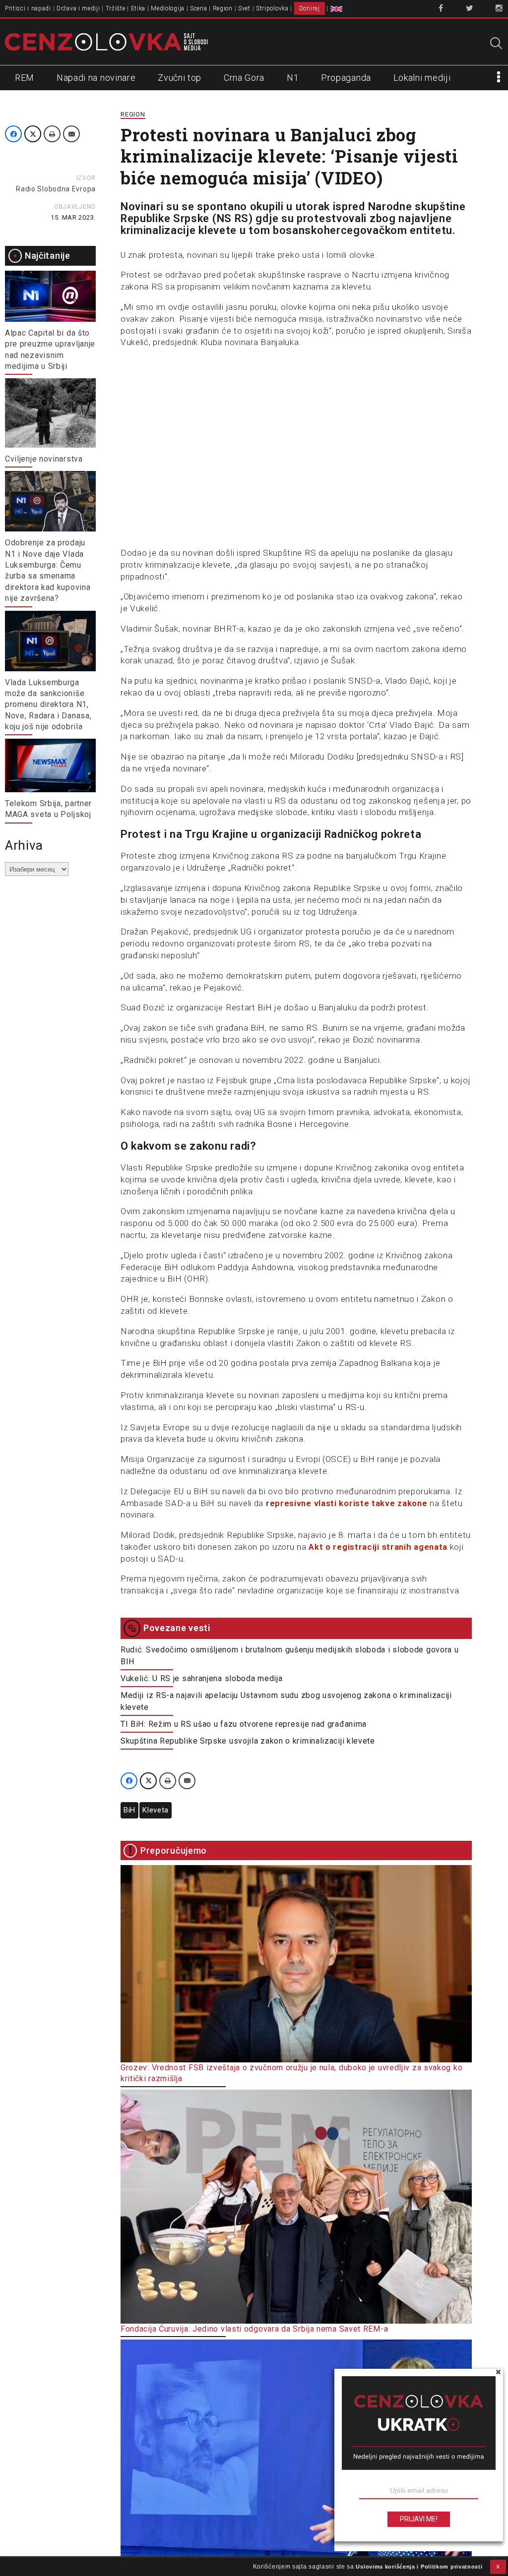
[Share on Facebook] (13, 134)
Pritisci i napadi (28, 8)
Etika (138, 8)
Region (223, 8)
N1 (293, 78)
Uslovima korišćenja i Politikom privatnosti (419, 2567)
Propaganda (346, 78)
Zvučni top (180, 78)
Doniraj (310, 8)
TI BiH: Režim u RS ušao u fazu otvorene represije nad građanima (244, 1724)
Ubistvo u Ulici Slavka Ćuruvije (178, 2567)
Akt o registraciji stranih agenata (378, 1547)
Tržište (116, 8)
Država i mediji (78, 8)
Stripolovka (272, 8)
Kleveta (156, 1810)
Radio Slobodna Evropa (56, 189)
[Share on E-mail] (71, 134)
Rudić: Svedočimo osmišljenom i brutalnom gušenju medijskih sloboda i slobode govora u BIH (290, 1656)
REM (25, 78)
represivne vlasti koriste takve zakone (347, 1503)
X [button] (498, 2567)
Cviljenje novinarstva (44, 459)
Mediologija (168, 8)
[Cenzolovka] (106, 41)
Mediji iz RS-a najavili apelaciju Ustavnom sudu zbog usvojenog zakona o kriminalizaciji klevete (286, 1701)
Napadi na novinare (96, 78)
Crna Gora (244, 78)
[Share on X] (33, 134)
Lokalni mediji (422, 78)
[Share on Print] (52, 134)
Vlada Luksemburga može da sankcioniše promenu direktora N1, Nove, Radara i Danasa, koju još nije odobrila (48, 705)
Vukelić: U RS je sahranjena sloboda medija (201, 1678)
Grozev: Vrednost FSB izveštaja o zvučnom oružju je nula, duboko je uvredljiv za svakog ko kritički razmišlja (291, 2073)
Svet (244, 8)
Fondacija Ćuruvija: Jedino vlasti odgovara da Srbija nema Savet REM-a (254, 2329)
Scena (199, 8)
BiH (129, 1810)
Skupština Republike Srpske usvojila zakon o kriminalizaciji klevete (248, 1741)
